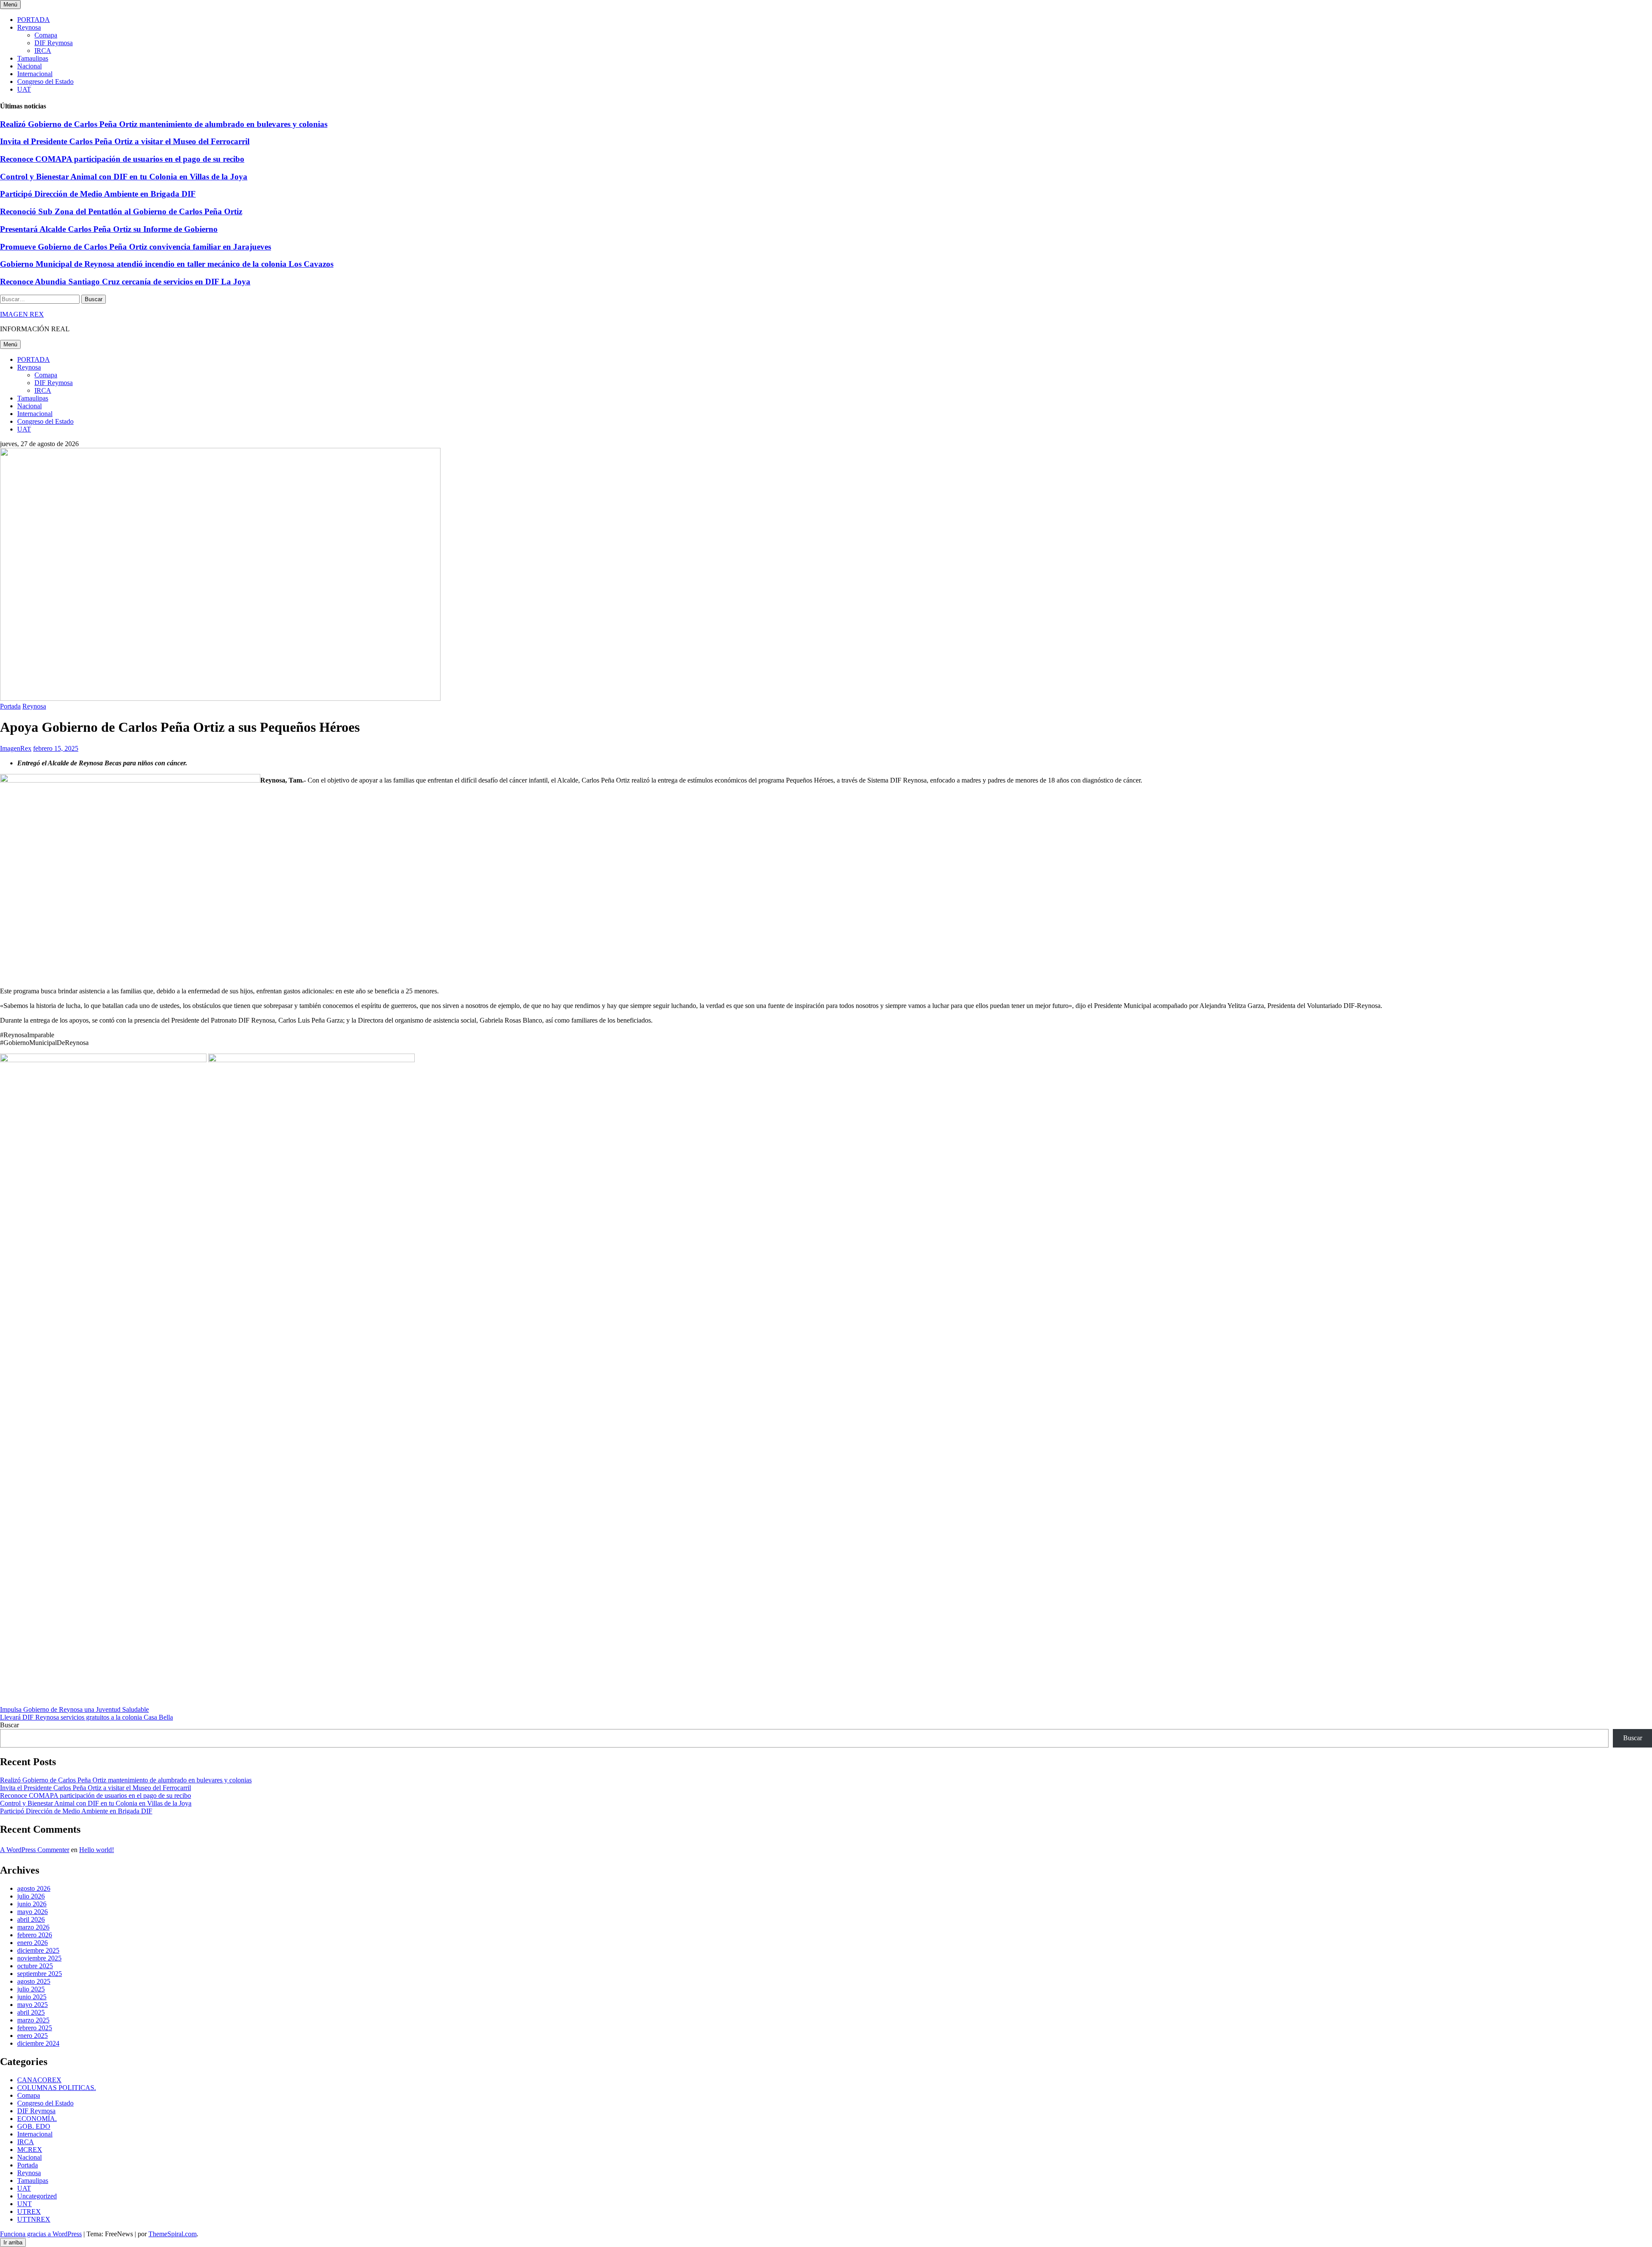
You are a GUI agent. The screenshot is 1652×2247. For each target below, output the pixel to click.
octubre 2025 (35, 1966)
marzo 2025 (33, 2020)
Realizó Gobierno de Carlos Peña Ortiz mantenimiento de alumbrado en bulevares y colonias (164, 124)
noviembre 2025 (39, 1958)
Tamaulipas (33, 58)
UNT (25, 2204)
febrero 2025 (35, 2028)
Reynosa (29, 27)
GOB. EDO (34, 2126)
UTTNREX (34, 2219)
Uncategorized (37, 2196)
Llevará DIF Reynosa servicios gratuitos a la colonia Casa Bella (86, 1717)
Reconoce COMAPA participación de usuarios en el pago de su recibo (122, 159)
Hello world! (97, 1850)
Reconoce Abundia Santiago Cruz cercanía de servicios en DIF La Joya (125, 282)
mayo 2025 (32, 2005)
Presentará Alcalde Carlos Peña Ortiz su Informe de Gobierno (109, 229)
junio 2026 (32, 1904)
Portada (10, 706)
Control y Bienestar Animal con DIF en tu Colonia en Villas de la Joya (124, 177)
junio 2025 (32, 1997)
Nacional (29, 66)
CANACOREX (39, 2080)
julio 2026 (31, 1896)
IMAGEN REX (22, 314)
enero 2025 (32, 2036)
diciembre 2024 (38, 2043)
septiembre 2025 (40, 1974)
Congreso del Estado (45, 82)
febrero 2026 (35, 1935)
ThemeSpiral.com (173, 2234)
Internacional (35, 74)
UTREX (29, 2212)
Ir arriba (13, 2242)
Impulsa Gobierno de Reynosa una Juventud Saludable (74, 1709)
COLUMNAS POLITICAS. (57, 2088)
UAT (24, 89)
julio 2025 (31, 1989)
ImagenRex (16, 748)
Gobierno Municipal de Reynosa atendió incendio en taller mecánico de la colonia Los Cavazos (167, 264)
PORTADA (34, 20)
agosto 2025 (34, 1981)
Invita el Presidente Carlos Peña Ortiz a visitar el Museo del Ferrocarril (125, 141)
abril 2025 (31, 2012)
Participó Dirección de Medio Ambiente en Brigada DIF (98, 194)
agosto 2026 (34, 1888)
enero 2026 (32, 1943)
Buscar (9, 1725)
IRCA (43, 51)
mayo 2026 (32, 1912)
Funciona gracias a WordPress (41, 2234)
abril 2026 (31, 1919)
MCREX (30, 2150)
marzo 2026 (33, 1927)
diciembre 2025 (38, 1950)
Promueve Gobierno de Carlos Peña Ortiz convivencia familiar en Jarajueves (136, 247)
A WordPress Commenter (35, 1850)
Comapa (46, 35)
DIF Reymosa (54, 43)
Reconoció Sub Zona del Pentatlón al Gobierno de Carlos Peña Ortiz (121, 211)
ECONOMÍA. (37, 2119)
